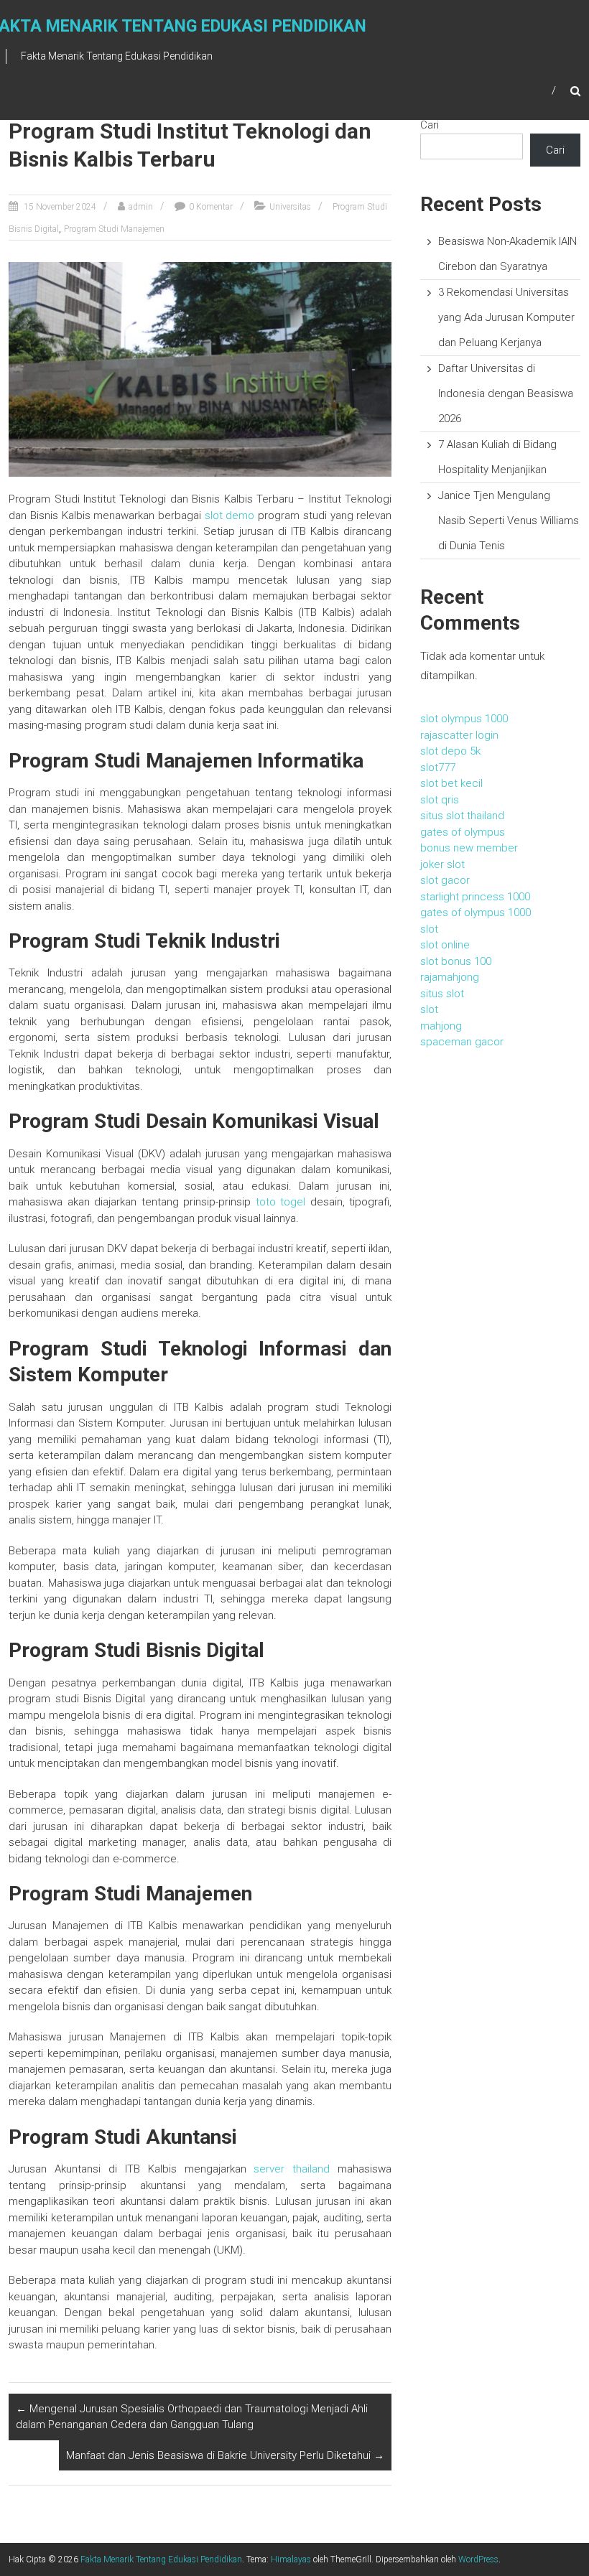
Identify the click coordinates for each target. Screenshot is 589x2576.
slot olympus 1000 (464, 719)
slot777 (438, 767)
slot (429, 929)
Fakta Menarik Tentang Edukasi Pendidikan (161, 2559)
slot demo (230, 515)
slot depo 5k (450, 751)
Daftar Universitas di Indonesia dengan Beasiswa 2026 (506, 393)
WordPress (478, 2559)
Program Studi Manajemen (114, 229)
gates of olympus (463, 832)
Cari (430, 125)
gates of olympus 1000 (476, 913)
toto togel (281, 1202)
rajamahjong (450, 977)
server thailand (292, 2169)
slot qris (440, 800)
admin (141, 207)
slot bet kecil (451, 783)
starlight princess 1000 (475, 897)
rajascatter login (459, 735)
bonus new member (469, 848)
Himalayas (291, 2559)
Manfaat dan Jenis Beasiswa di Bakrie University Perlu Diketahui (225, 2455)
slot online (445, 945)
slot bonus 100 (456, 961)
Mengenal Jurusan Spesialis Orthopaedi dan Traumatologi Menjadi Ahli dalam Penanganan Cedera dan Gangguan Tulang (192, 2417)
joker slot (442, 864)
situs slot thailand (462, 816)
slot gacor (445, 880)
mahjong (441, 1026)
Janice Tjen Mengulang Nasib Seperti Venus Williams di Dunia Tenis (509, 521)
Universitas (290, 207)
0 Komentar (211, 207)
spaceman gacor (462, 1042)
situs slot (442, 994)
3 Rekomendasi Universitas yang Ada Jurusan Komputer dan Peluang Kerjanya (506, 317)
